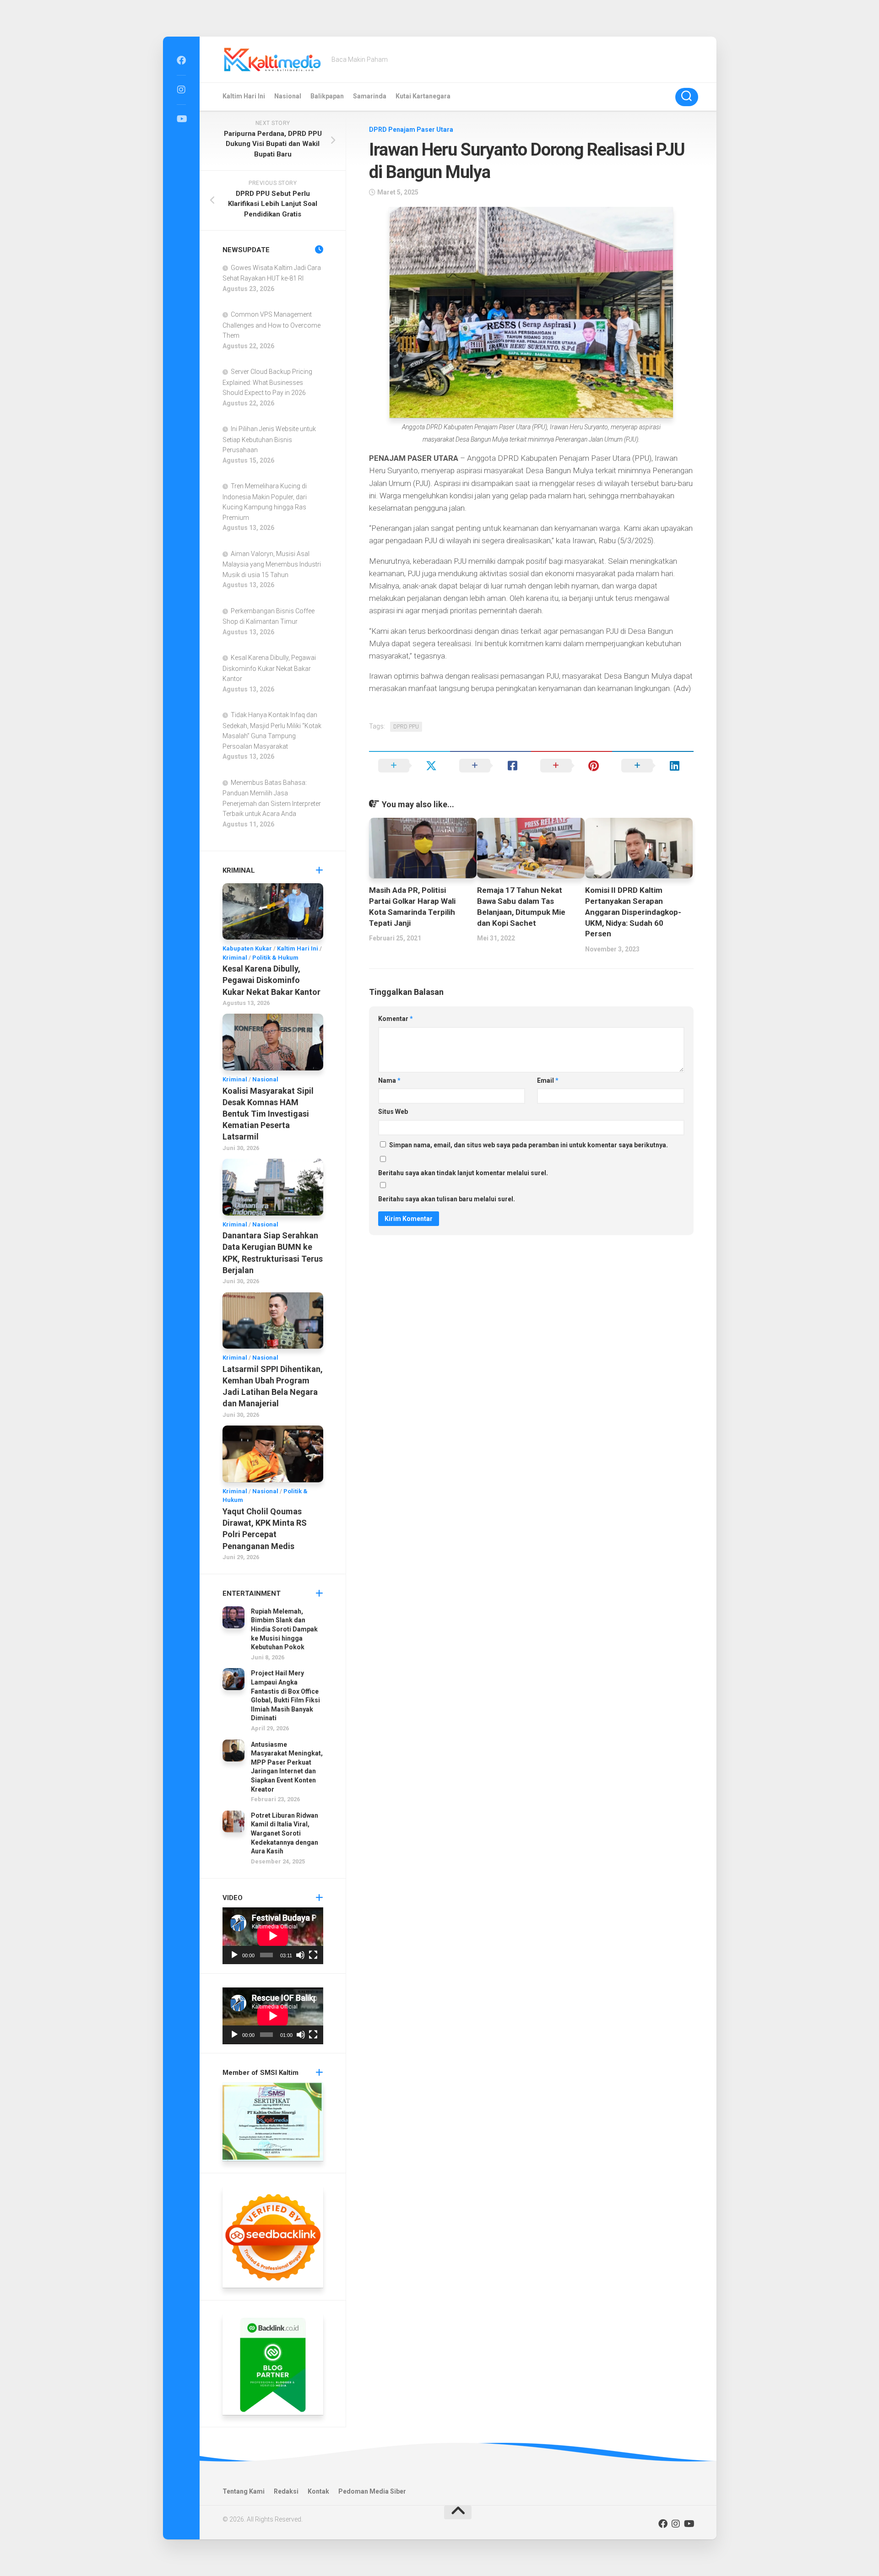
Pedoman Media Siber (372, 2491)
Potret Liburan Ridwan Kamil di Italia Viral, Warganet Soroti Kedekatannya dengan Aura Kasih (285, 1833)
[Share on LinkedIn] (653, 766)
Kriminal (235, 958)
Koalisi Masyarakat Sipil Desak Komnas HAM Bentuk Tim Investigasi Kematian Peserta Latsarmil (268, 1114)
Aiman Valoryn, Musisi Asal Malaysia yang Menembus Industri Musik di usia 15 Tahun (272, 564)
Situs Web (393, 1112)
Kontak (318, 2491)
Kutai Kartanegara (423, 96)
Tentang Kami (244, 2491)
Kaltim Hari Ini (244, 96)
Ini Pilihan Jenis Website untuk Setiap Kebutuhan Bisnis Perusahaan (269, 439)
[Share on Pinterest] (572, 766)
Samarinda (370, 96)
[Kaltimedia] (181, 60)
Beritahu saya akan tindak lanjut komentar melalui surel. (463, 1173)
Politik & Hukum (275, 958)
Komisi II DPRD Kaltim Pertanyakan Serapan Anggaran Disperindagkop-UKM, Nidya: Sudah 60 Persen (633, 912)
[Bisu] (300, 1955)
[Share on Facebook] (491, 766)
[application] (273, 1936)
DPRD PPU (406, 727)
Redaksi (286, 2491)
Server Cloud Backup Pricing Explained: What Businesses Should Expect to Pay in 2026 (267, 382)
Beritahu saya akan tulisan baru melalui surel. (447, 1199)
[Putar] (234, 1955)
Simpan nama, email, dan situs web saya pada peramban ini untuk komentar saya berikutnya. (529, 1145)
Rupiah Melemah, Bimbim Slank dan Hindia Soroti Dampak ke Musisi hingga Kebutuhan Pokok (284, 1629)
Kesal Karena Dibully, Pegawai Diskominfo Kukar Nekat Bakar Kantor (269, 668)
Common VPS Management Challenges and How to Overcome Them (271, 325)
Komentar (396, 1019)
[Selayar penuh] (313, 1955)
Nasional (288, 96)
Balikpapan (327, 96)
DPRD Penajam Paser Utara (411, 130)
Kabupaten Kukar (247, 948)
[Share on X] (410, 766)
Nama (389, 1080)
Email (548, 1080)
